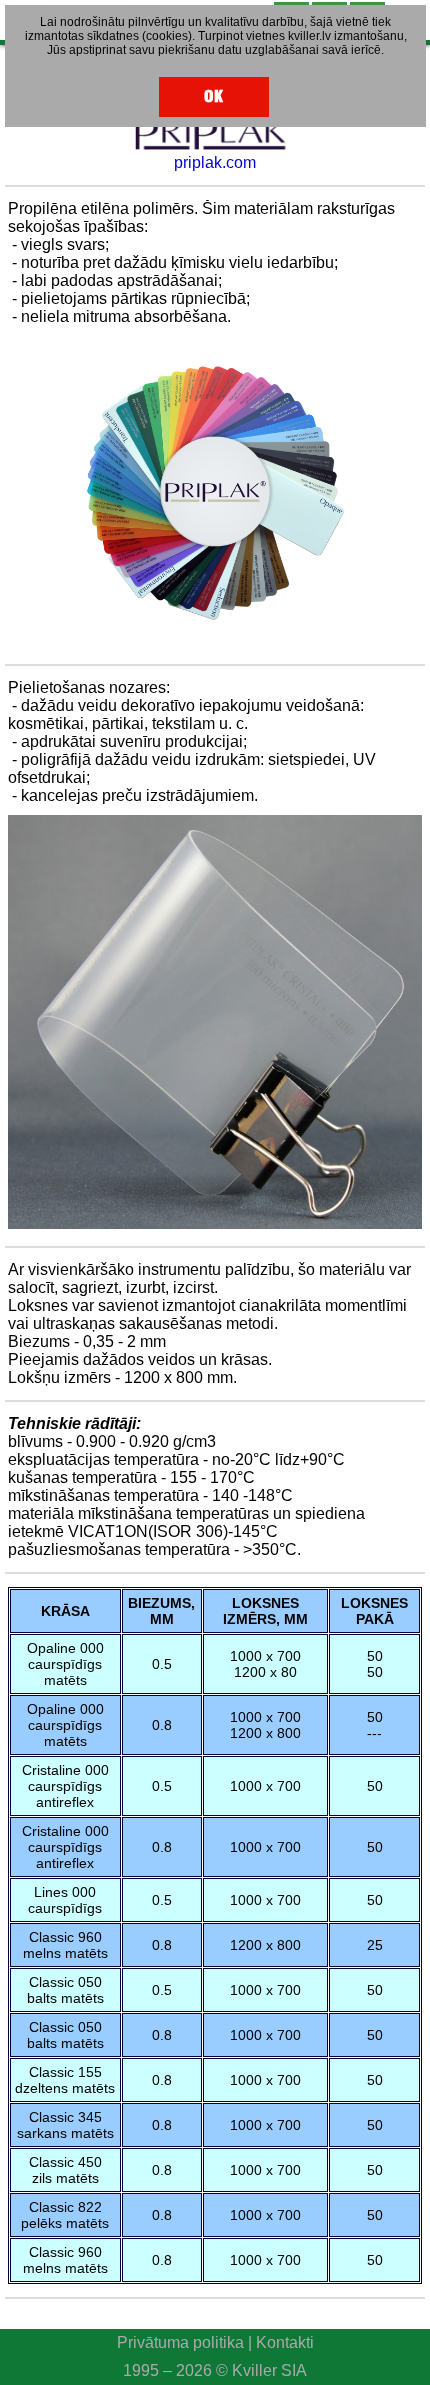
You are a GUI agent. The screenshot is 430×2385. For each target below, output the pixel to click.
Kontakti (285, 2342)
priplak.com (215, 162)
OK (213, 96)
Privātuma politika (180, 2342)
